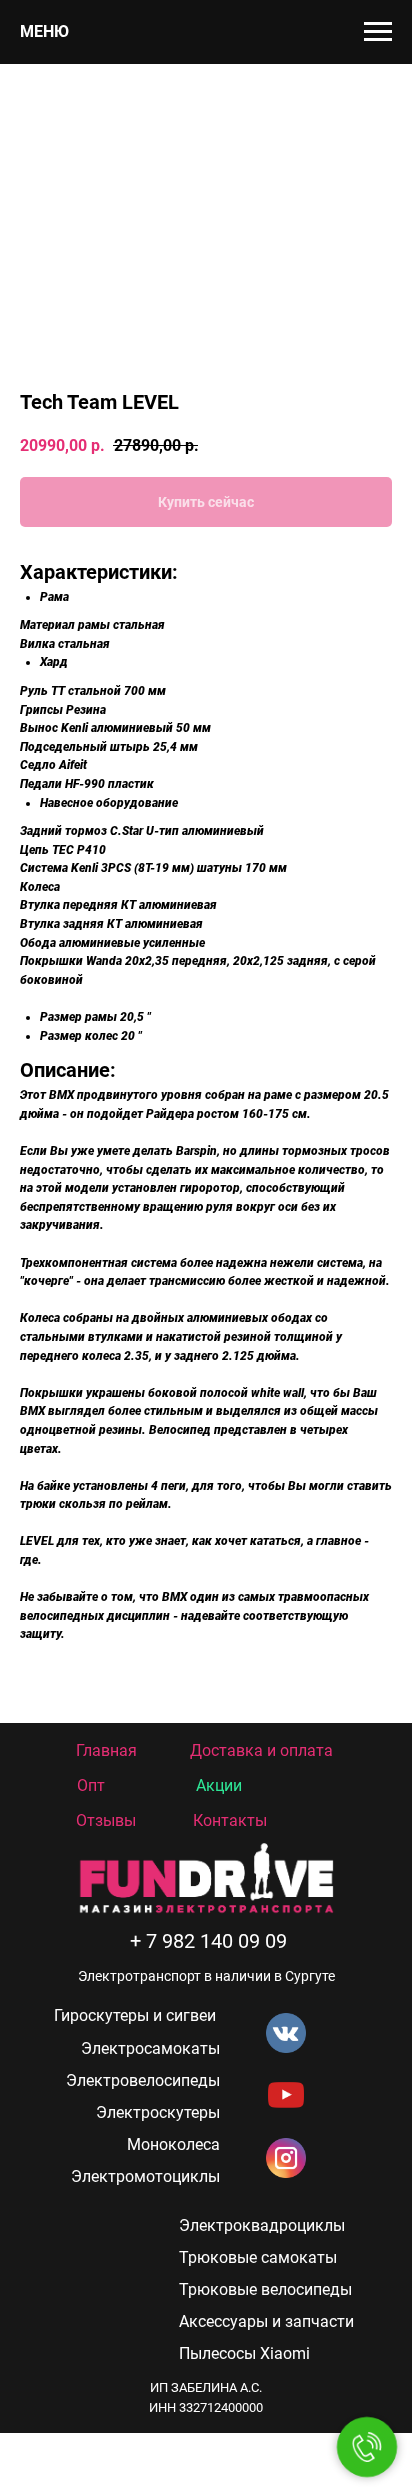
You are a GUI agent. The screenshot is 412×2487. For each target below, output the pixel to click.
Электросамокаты (150, 2048)
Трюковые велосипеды (265, 2289)
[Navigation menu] (378, 32)
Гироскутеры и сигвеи (135, 2015)
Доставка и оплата (261, 1750)
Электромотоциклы (145, 2176)
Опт (91, 1785)
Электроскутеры (158, 2112)
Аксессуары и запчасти (266, 2321)
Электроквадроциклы (262, 2225)
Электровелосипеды (143, 2080)
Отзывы (106, 1820)
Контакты (230, 1820)
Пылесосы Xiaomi (244, 2353)
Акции (219, 1785)
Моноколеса (173, 2144)
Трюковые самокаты (258, 2257)
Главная (106, 1750)
